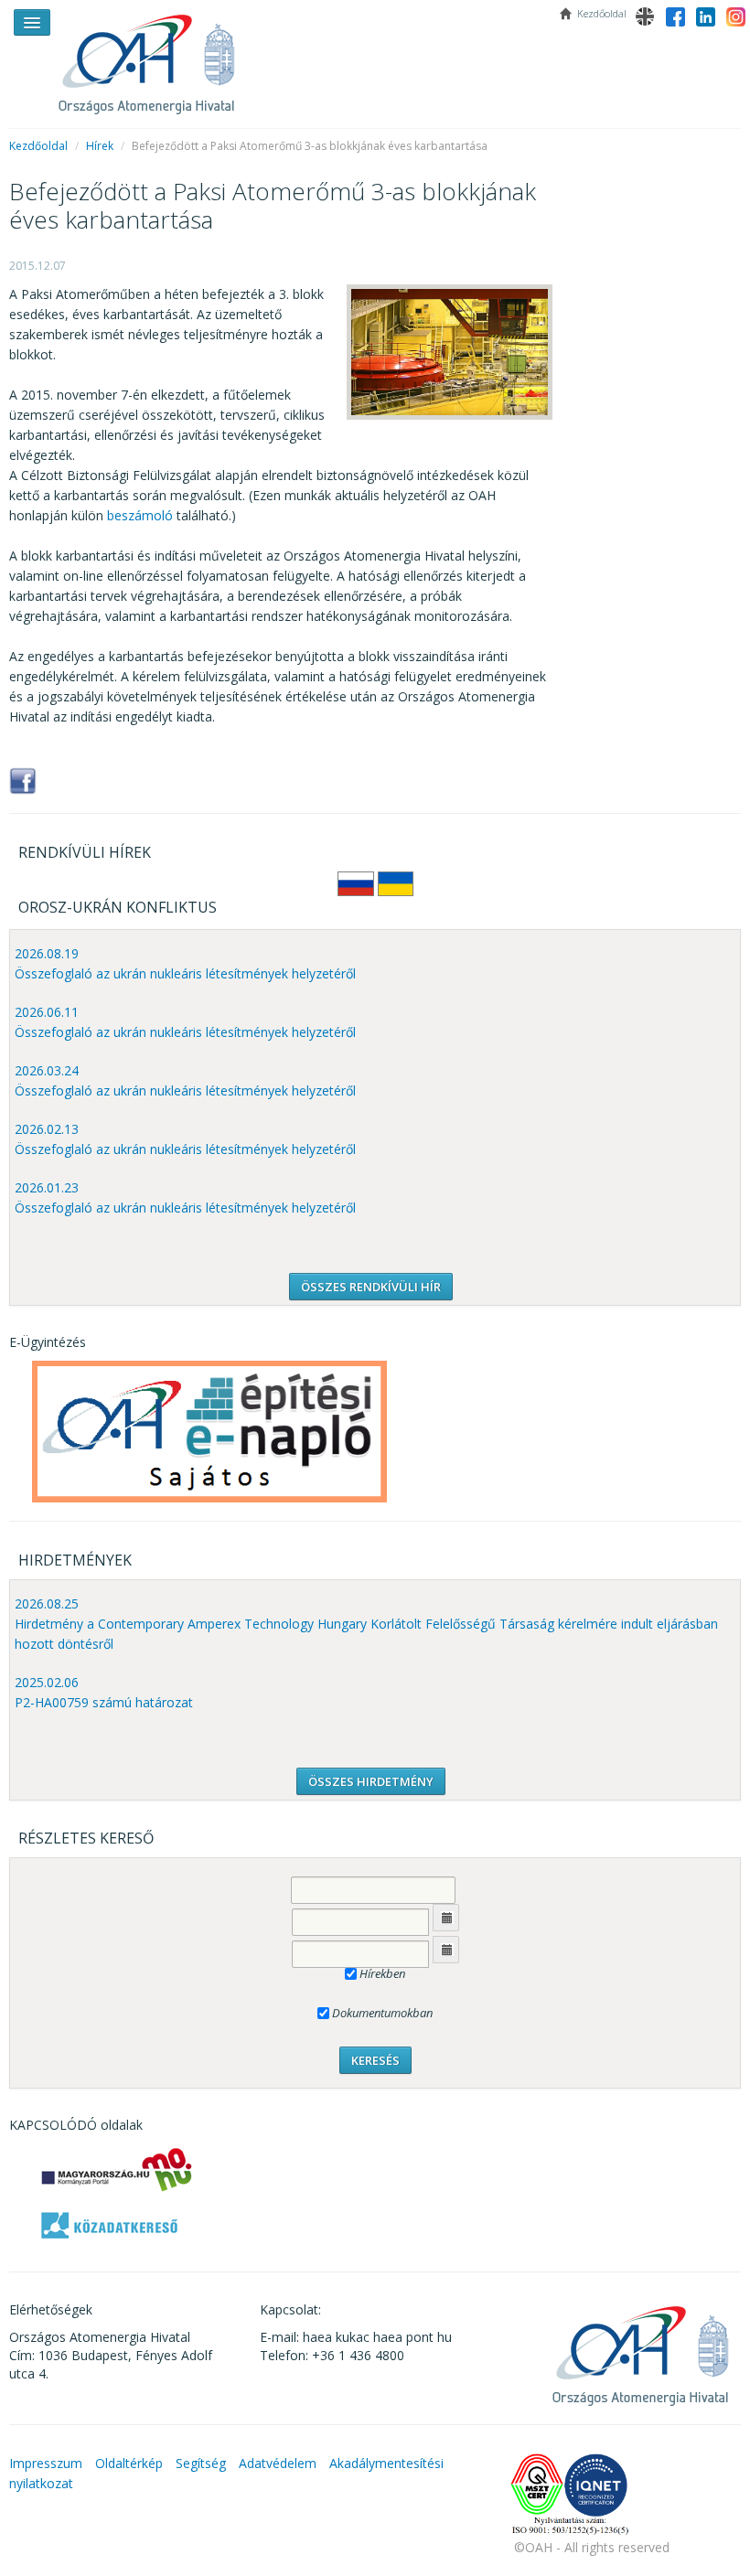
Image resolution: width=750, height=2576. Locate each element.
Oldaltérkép (129, 2463)
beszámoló (140, 515)
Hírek (100, 146)
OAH (155, 57)
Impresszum (46, 2463)
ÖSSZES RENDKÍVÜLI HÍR (371, 1287)
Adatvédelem (278, 2463)
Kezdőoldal (38, 146)
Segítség (201, 2463)
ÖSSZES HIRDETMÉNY (371, 1781)
